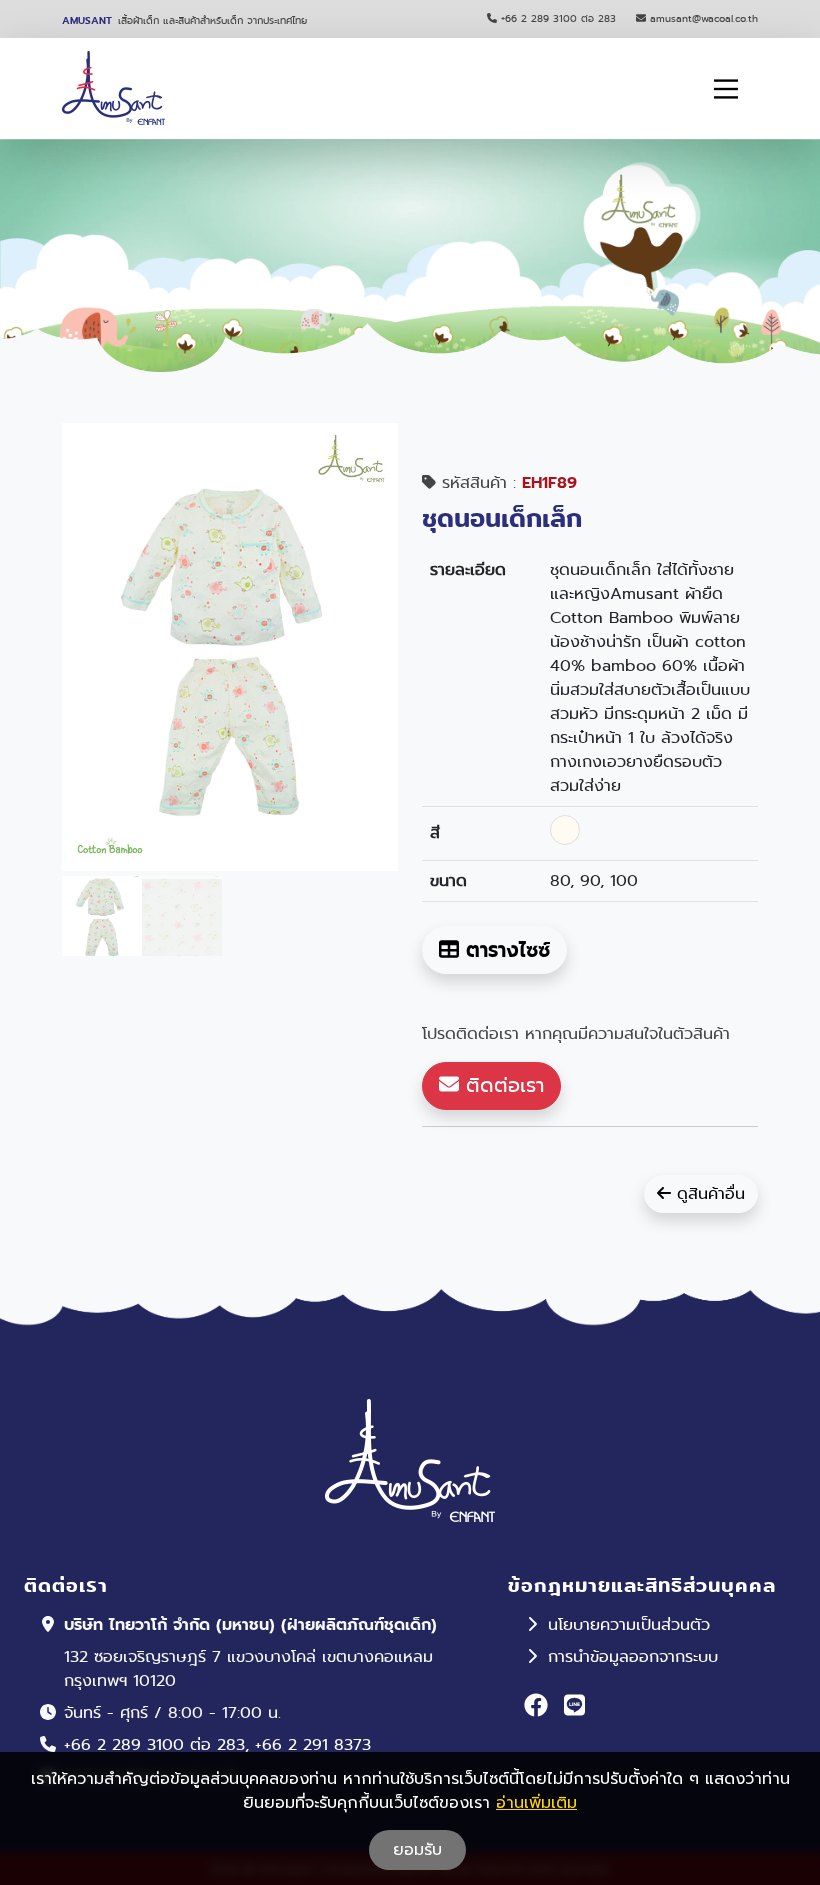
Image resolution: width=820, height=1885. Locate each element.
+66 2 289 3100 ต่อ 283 (558, 18)
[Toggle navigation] (726, 89)
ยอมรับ (417, 1850)
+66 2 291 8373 (313, 1744)
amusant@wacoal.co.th (704, 18)
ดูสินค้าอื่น (708, 1193)
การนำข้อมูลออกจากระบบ (633, 1656)
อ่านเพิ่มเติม (536, 1803)
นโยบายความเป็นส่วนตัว (629, 1624)
